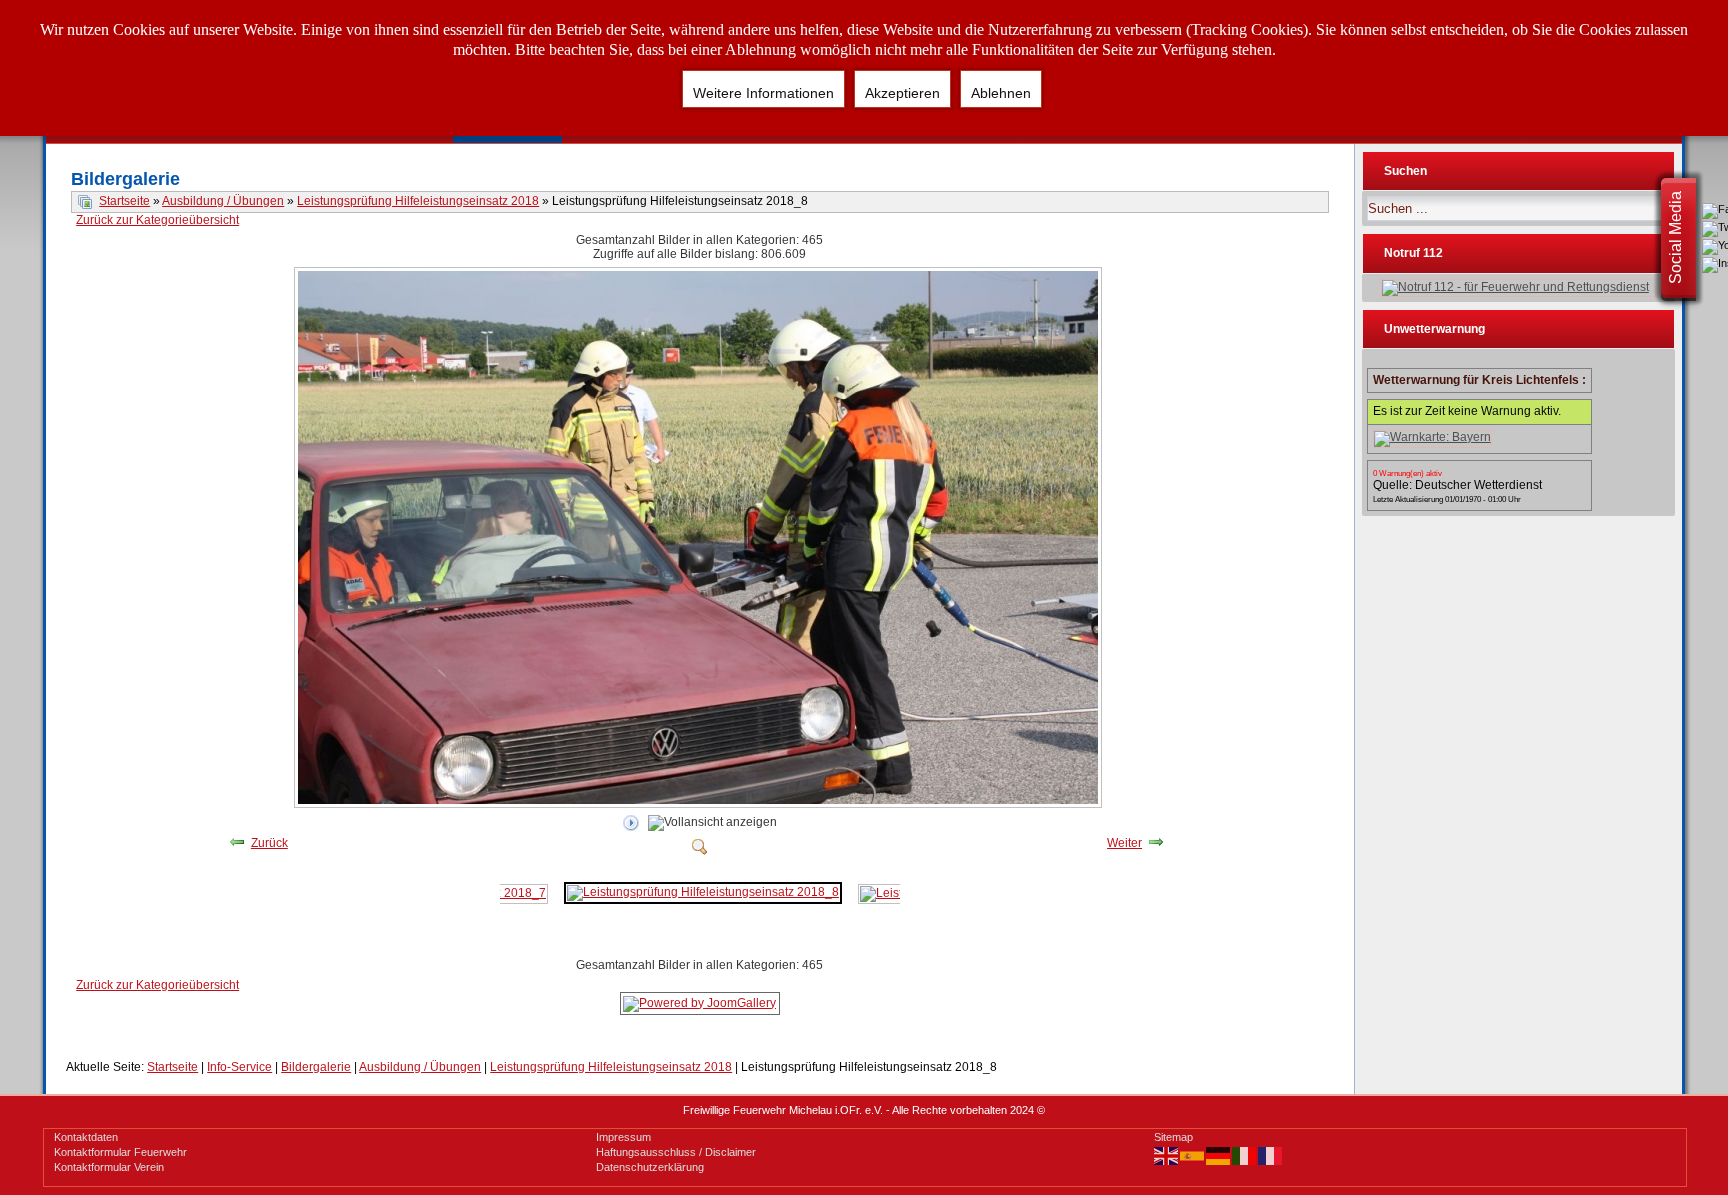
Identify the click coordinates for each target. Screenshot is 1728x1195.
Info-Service (239, 1067)
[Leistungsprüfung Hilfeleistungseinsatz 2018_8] (700, 804)
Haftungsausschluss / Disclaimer (676, 1152)
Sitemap (1173, 1137)
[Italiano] (1245, 1155)
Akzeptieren (902, 93)
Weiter (1124, 843)
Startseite (124, 201)
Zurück (269, 843)
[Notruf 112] (1518, 288)
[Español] (1193, 1155)
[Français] (1271, 1155)
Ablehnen (1001, 93)
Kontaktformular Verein (109, 1167)
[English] (1167, 1155)
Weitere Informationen (763, 93)
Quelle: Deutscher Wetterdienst (1457, 485)
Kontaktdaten (86, 1137)
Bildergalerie (316, 1067)
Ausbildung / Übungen (223, 201)
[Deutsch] (1219, 1155)
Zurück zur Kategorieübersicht (157, 220)
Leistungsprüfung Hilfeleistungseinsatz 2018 (418, 201)
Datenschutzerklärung (650, 1167)
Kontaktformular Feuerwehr (120, 1152)
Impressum (623, 1137)
